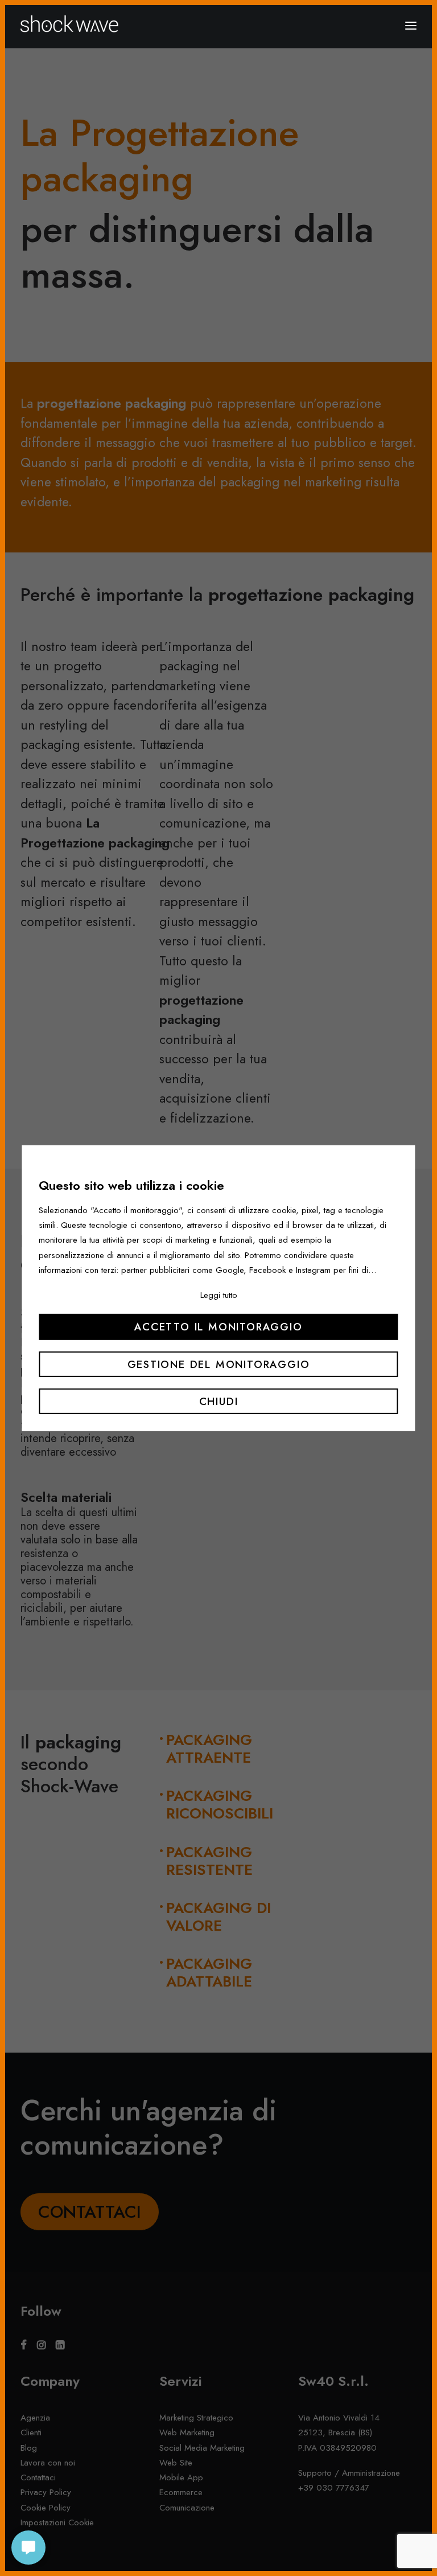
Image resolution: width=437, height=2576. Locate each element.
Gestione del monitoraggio (219, 1364)
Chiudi (219, 1401)
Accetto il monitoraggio (218, 1327)
